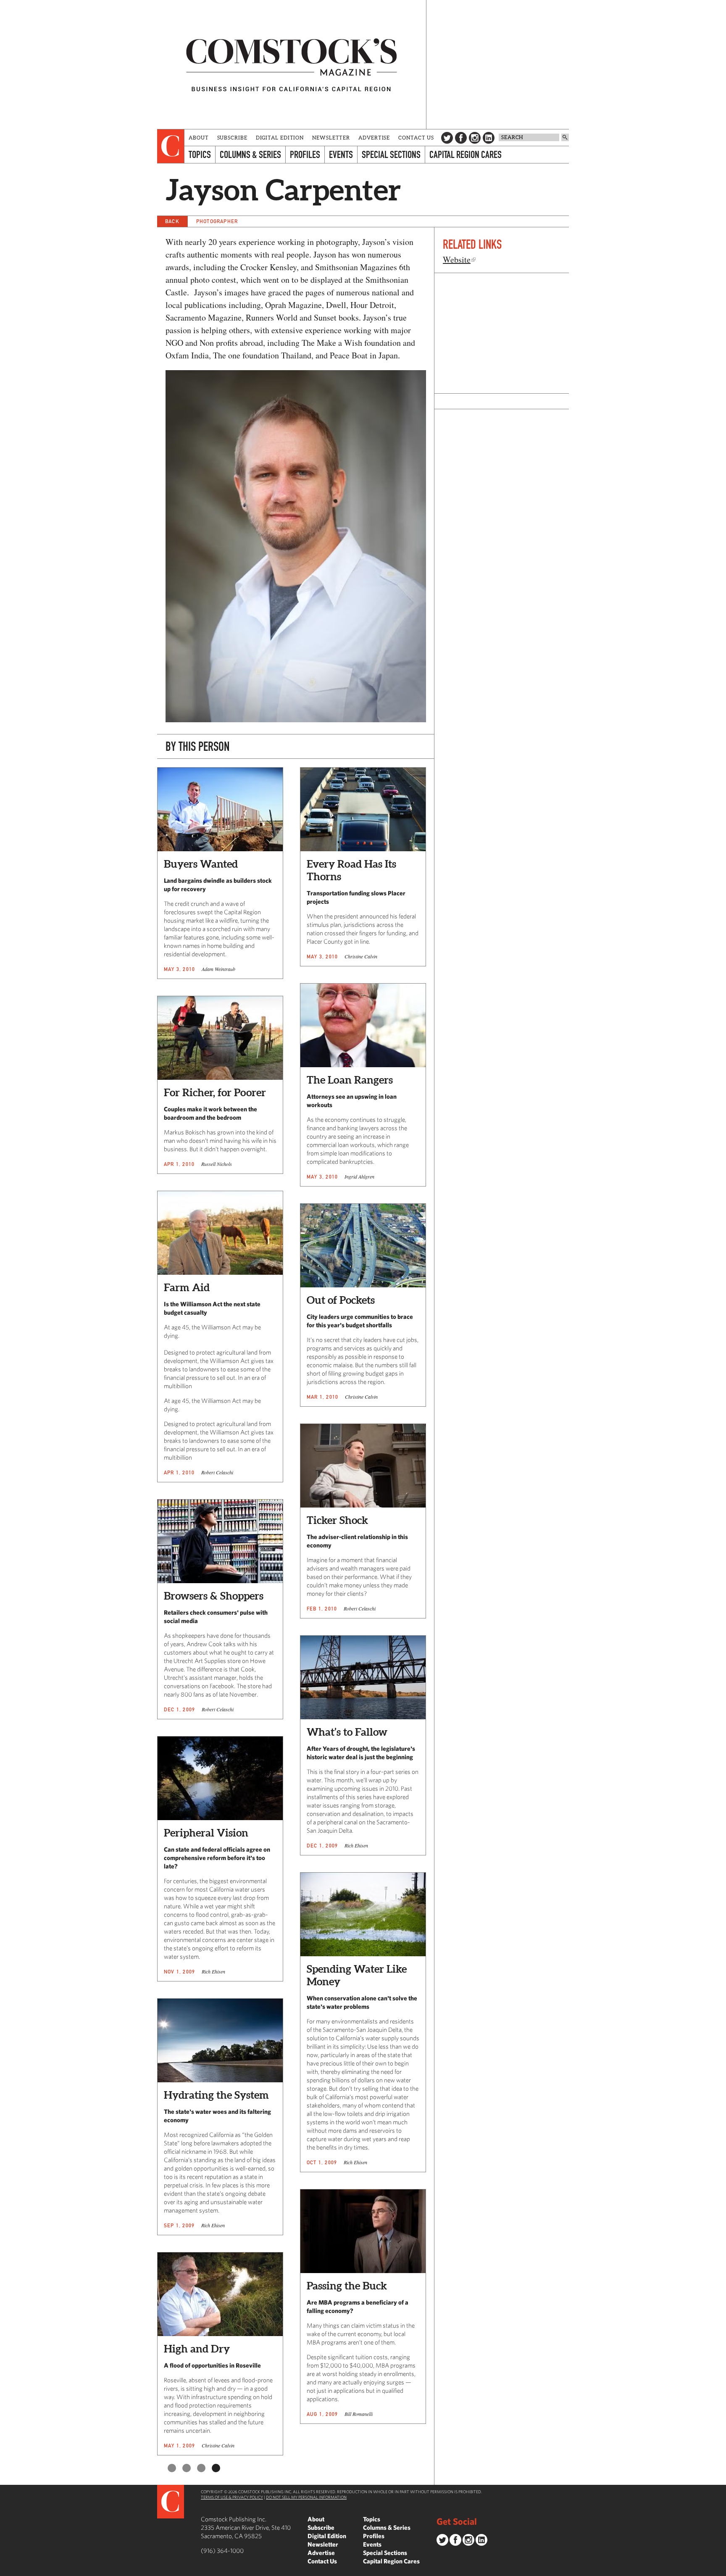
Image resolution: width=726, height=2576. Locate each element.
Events (341, 154)
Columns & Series (250, 154)
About (199, 138)
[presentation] (171, 146)
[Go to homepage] (292, 64)
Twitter (447, 138)
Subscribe (232, 138)
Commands (6, 2570)
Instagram (475, 138)
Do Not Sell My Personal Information (306, 2497)
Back (172, 221)
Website (457, 259)
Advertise (374, 138)
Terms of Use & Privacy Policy (232, 2497)
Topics (200, 154)
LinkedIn (489, 138)
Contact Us (416, 138)
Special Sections (391, 154)
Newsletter (331, 138)
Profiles (305, 154)
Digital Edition (280, 138)
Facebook (461, 138)
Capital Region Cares (466, 154)
